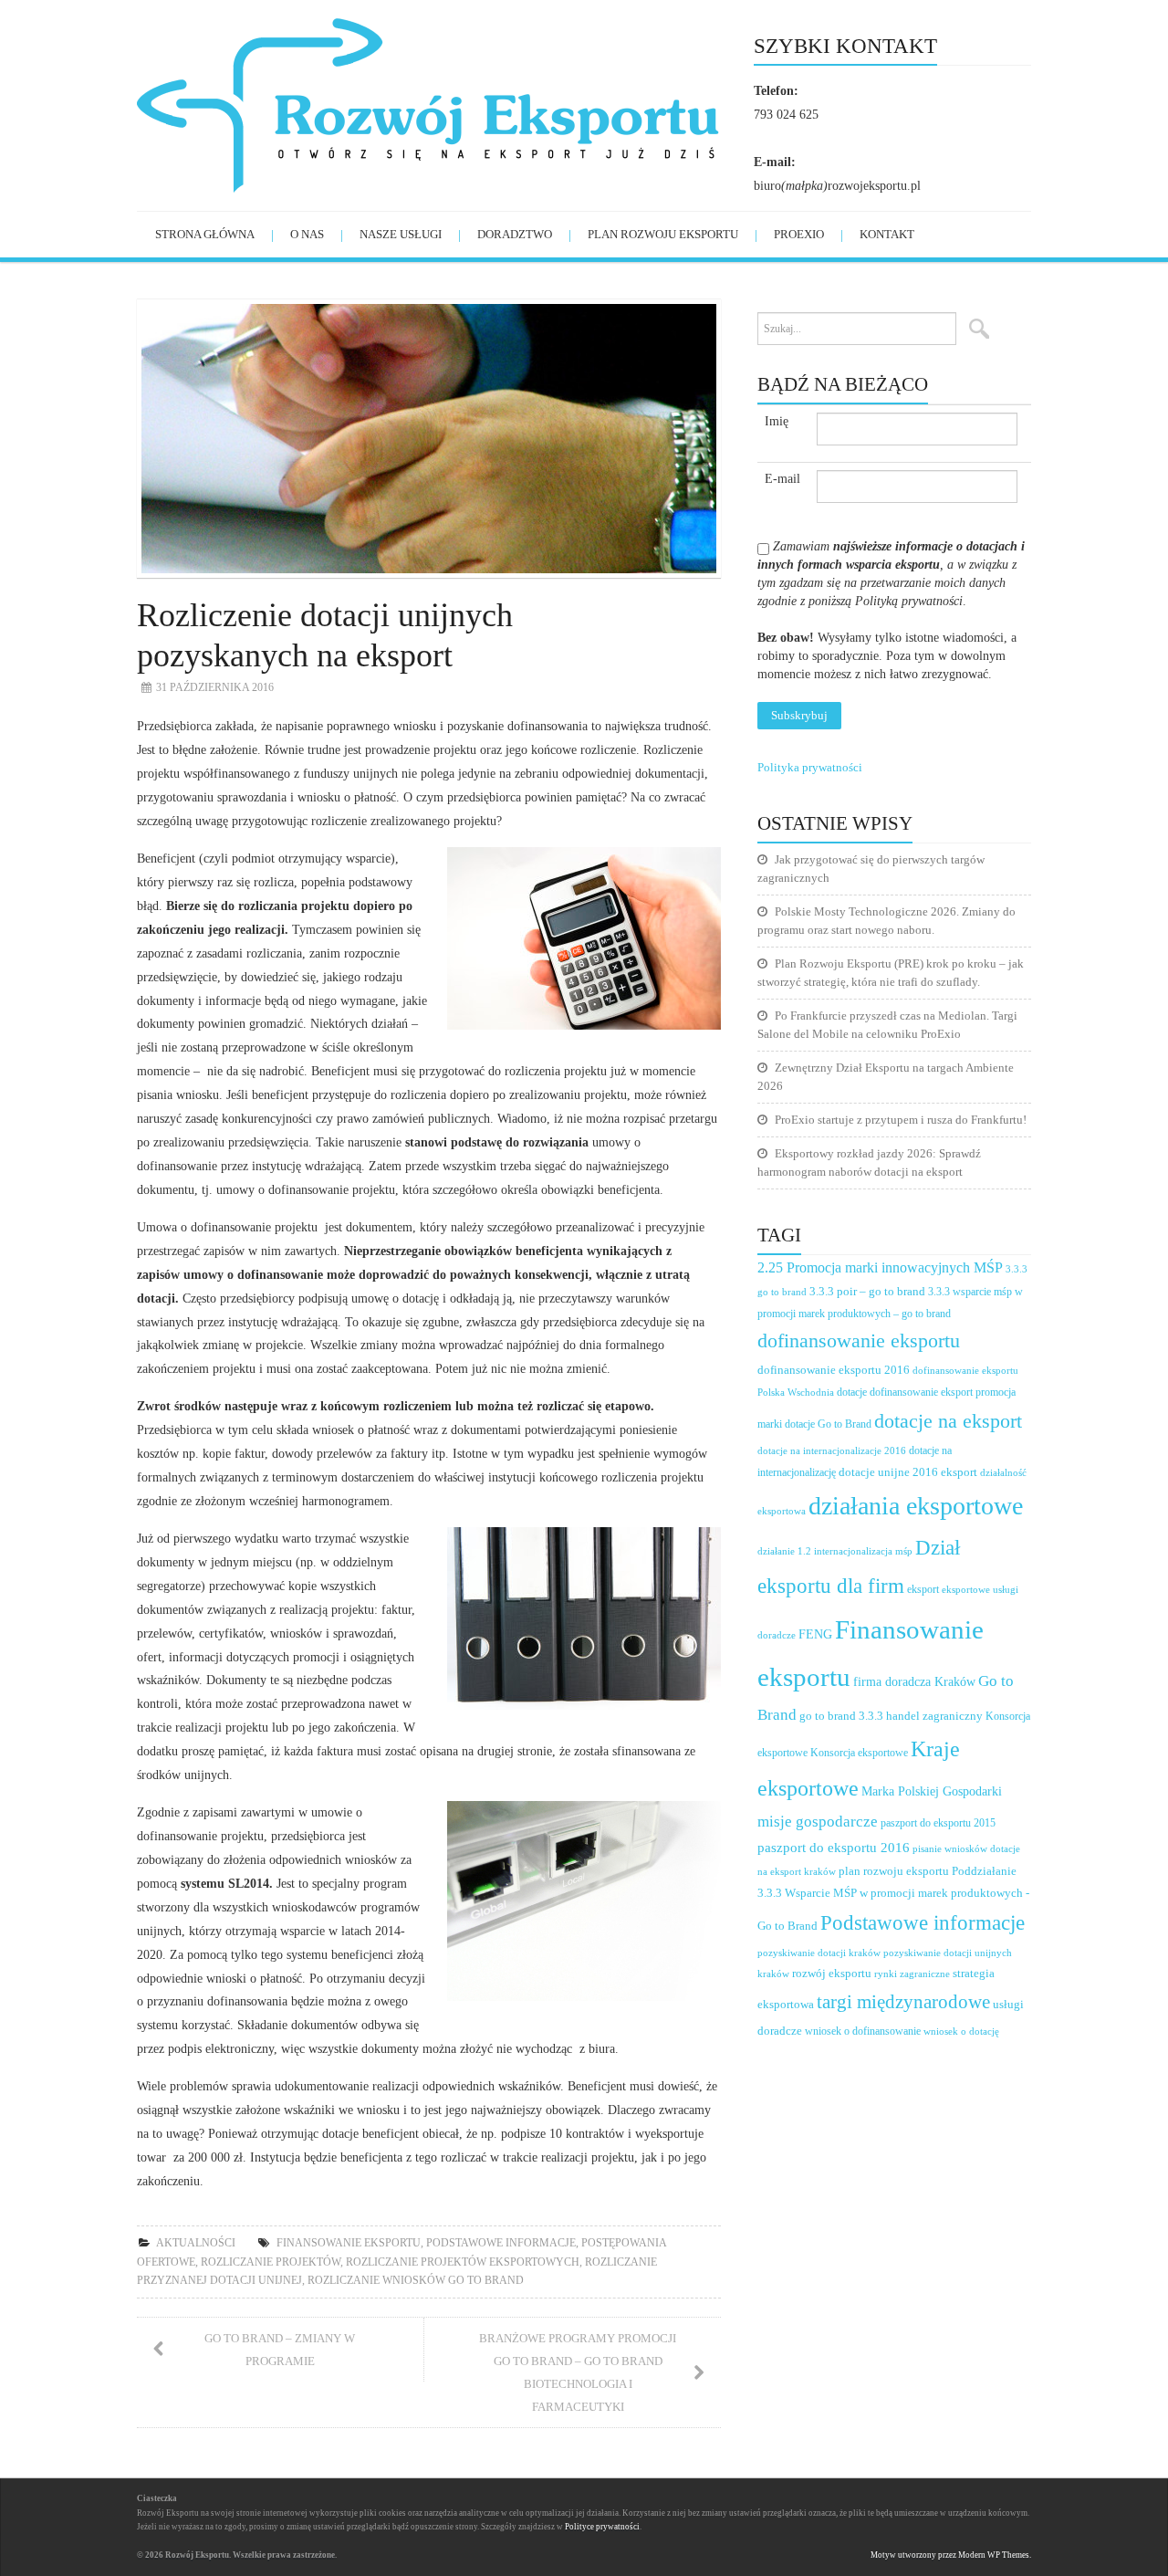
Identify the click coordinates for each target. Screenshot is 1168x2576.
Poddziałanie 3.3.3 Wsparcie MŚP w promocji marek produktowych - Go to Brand (893, 1899)
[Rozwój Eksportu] (445, 104)
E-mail (782, 479)
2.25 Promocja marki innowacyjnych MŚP (880, 1267)
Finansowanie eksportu (349, 2243)
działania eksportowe (916, 1506)
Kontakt (887, 234)
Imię (777, 421)
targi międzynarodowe (903, 2002)
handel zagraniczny (934, 1716)
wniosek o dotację (961, 2031)
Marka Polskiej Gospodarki (932, 1791)
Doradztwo (515, 234)
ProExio (799, 234)
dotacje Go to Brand (828, 1424)
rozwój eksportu (832, 1974)
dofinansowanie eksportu (859, 1341)
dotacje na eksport (948, 1421)
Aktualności (196, 2243)
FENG (815, 1634)
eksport (923, 1589)
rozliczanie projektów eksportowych (463, 2262)
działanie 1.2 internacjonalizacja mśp (835, 1551)
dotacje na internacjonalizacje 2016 (832, 1450)
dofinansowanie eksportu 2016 (834, 1370)
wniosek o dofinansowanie (863, 2031)
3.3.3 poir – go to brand (867, 1291)
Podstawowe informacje (501, 2243)
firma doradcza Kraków (914, 1681)
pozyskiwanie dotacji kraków (819, 1953)
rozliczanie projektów (271, 2262)
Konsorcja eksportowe (859, 1753)
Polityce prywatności (602, 2527)
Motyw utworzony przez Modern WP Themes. (951, 2555)
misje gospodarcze (818, 1822)
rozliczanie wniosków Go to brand (416, 2280)
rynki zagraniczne (912, 1974)
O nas (307, 234)
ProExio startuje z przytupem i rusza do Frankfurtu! (901, 1120)
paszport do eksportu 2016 (834, 1848)
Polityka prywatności (810, 767)
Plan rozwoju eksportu (663, 234)
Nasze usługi (401, 234)
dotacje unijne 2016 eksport (908, 1472)
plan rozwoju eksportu (894, 1871)
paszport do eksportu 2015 (938, 1823)
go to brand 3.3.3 (841, 1716)
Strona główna (205, 234)
